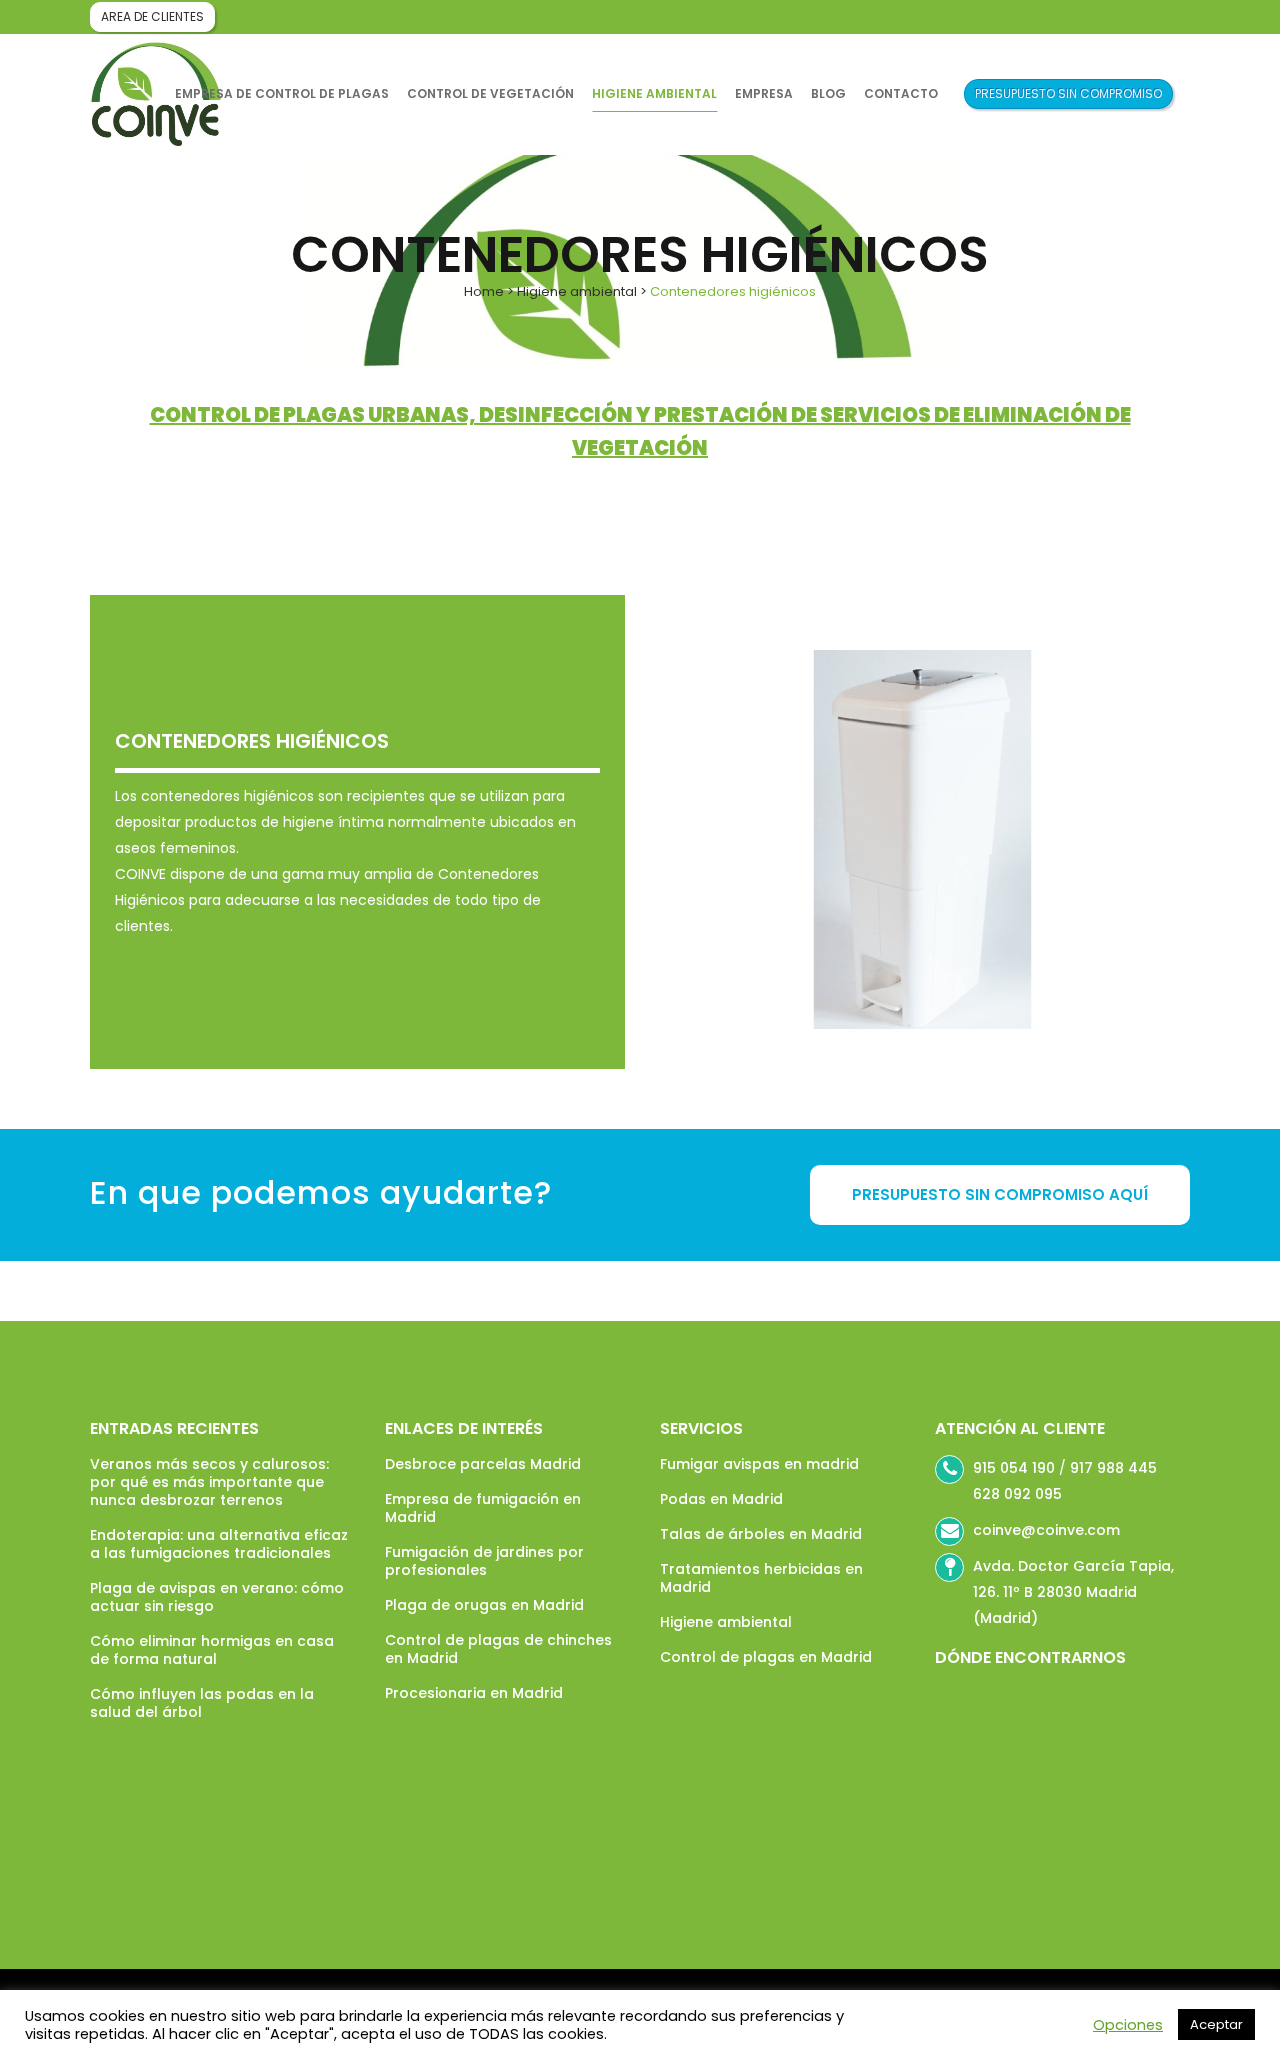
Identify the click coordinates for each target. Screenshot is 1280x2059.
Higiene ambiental (577, 291)
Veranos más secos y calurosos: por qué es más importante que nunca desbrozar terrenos (209, 1482)
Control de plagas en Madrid (766, 1657)
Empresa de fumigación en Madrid (483, 1508)
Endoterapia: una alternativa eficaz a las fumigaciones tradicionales (219, 1544)
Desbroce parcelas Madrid (483, 1464)
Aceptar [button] (1216, 2024)
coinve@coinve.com (1046, 1530)
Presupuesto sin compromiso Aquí (1000, 1194)
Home (484, 291)
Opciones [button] (1128, 2025)
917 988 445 (1113, 1468)
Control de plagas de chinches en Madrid (498, 1649)
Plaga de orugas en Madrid (484, 1605)
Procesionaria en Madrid (474, 1693)
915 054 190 (1014, 1468)
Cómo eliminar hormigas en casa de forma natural (212, 1650)
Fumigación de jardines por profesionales (484, 1561)
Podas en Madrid (721, 1499)
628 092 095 (1017, 1494)
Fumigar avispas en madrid (759, 1464)
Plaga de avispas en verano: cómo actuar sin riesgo (217, 1597)
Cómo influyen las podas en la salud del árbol (202, 1703)
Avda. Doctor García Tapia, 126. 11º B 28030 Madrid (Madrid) (1073, 1592)
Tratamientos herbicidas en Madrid (761, 1578)
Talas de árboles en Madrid (761, 1534)
